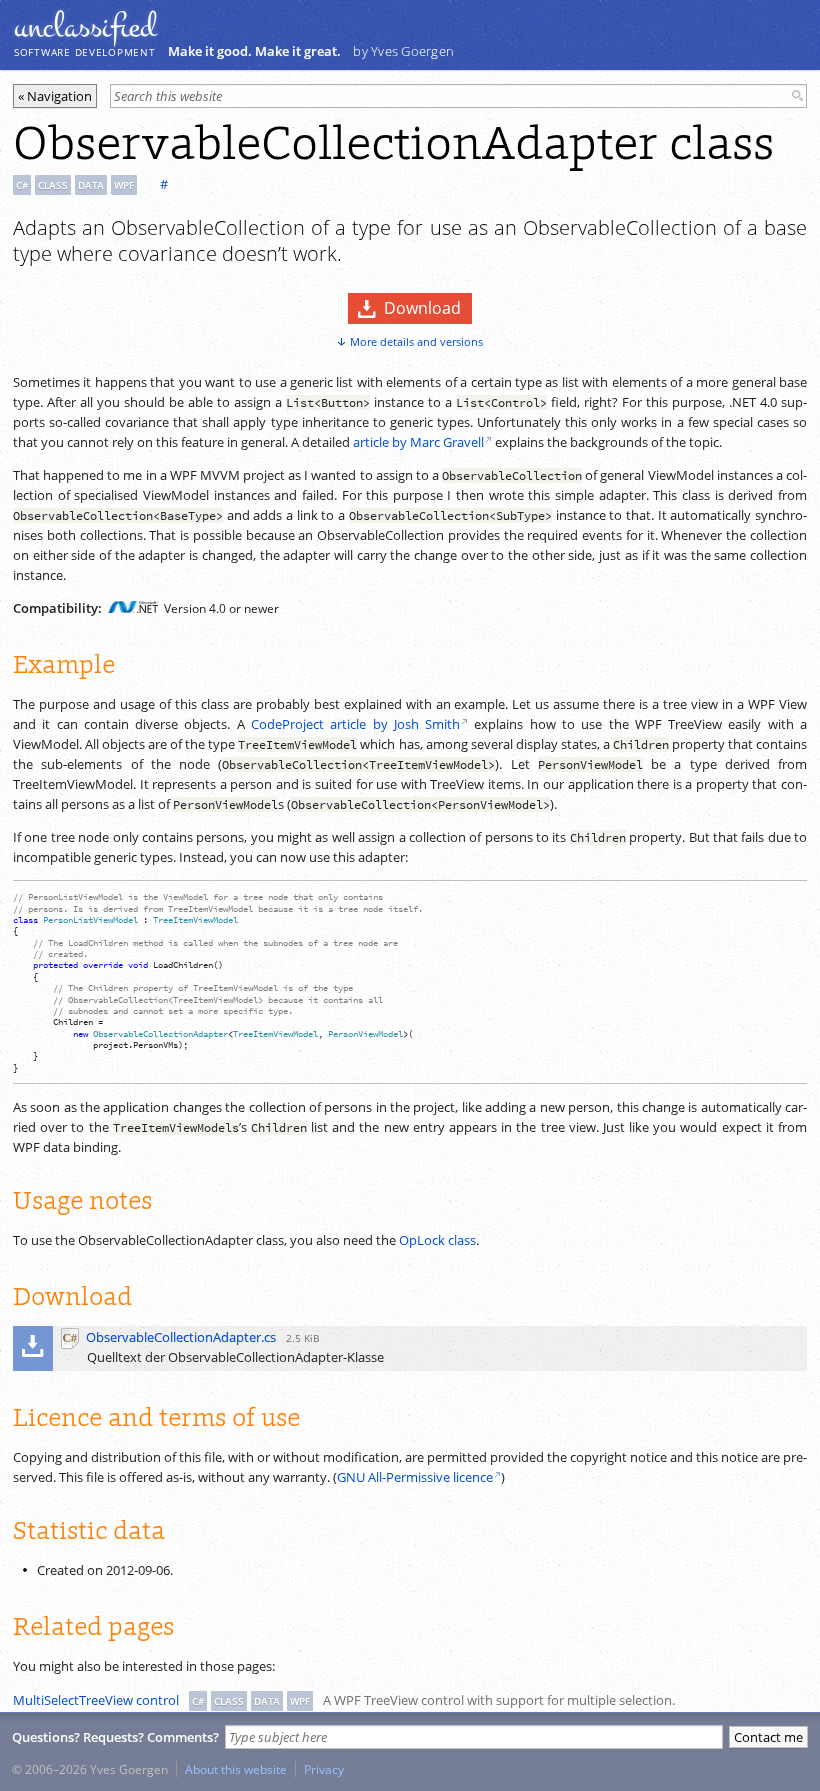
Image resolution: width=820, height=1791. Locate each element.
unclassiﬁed (85, 27)
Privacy (324, 1769)
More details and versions (416, 341)
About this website (236, 1769)
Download (422, 308)
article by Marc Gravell (418, 442)
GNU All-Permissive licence (415, 1477)
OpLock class (437, 1240)
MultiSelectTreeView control (96, 1700)
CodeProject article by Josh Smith (355, 724)
